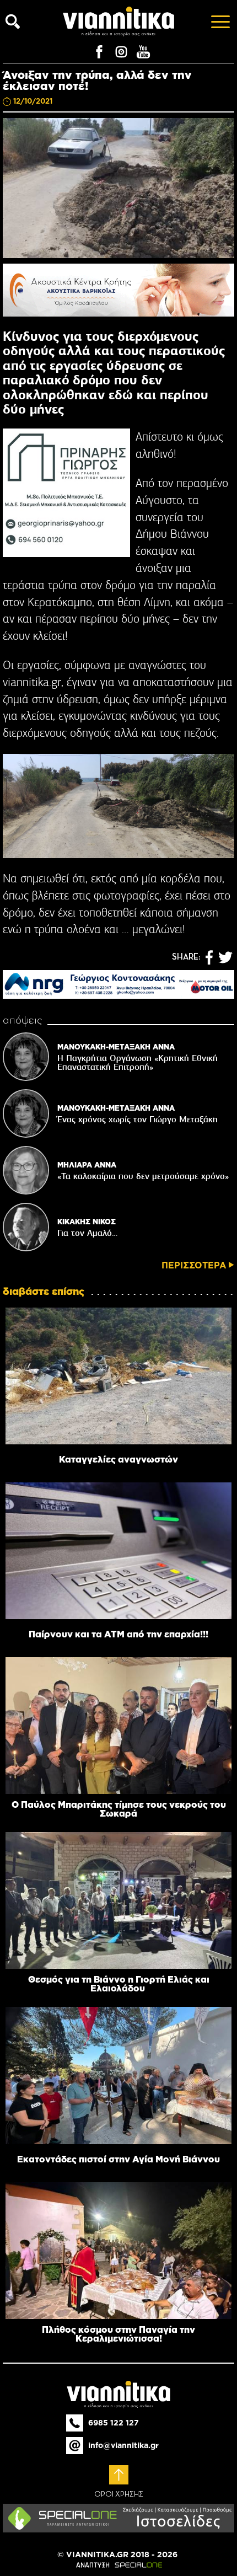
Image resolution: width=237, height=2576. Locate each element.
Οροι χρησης (119, 2494)
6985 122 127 (114, 2423)
